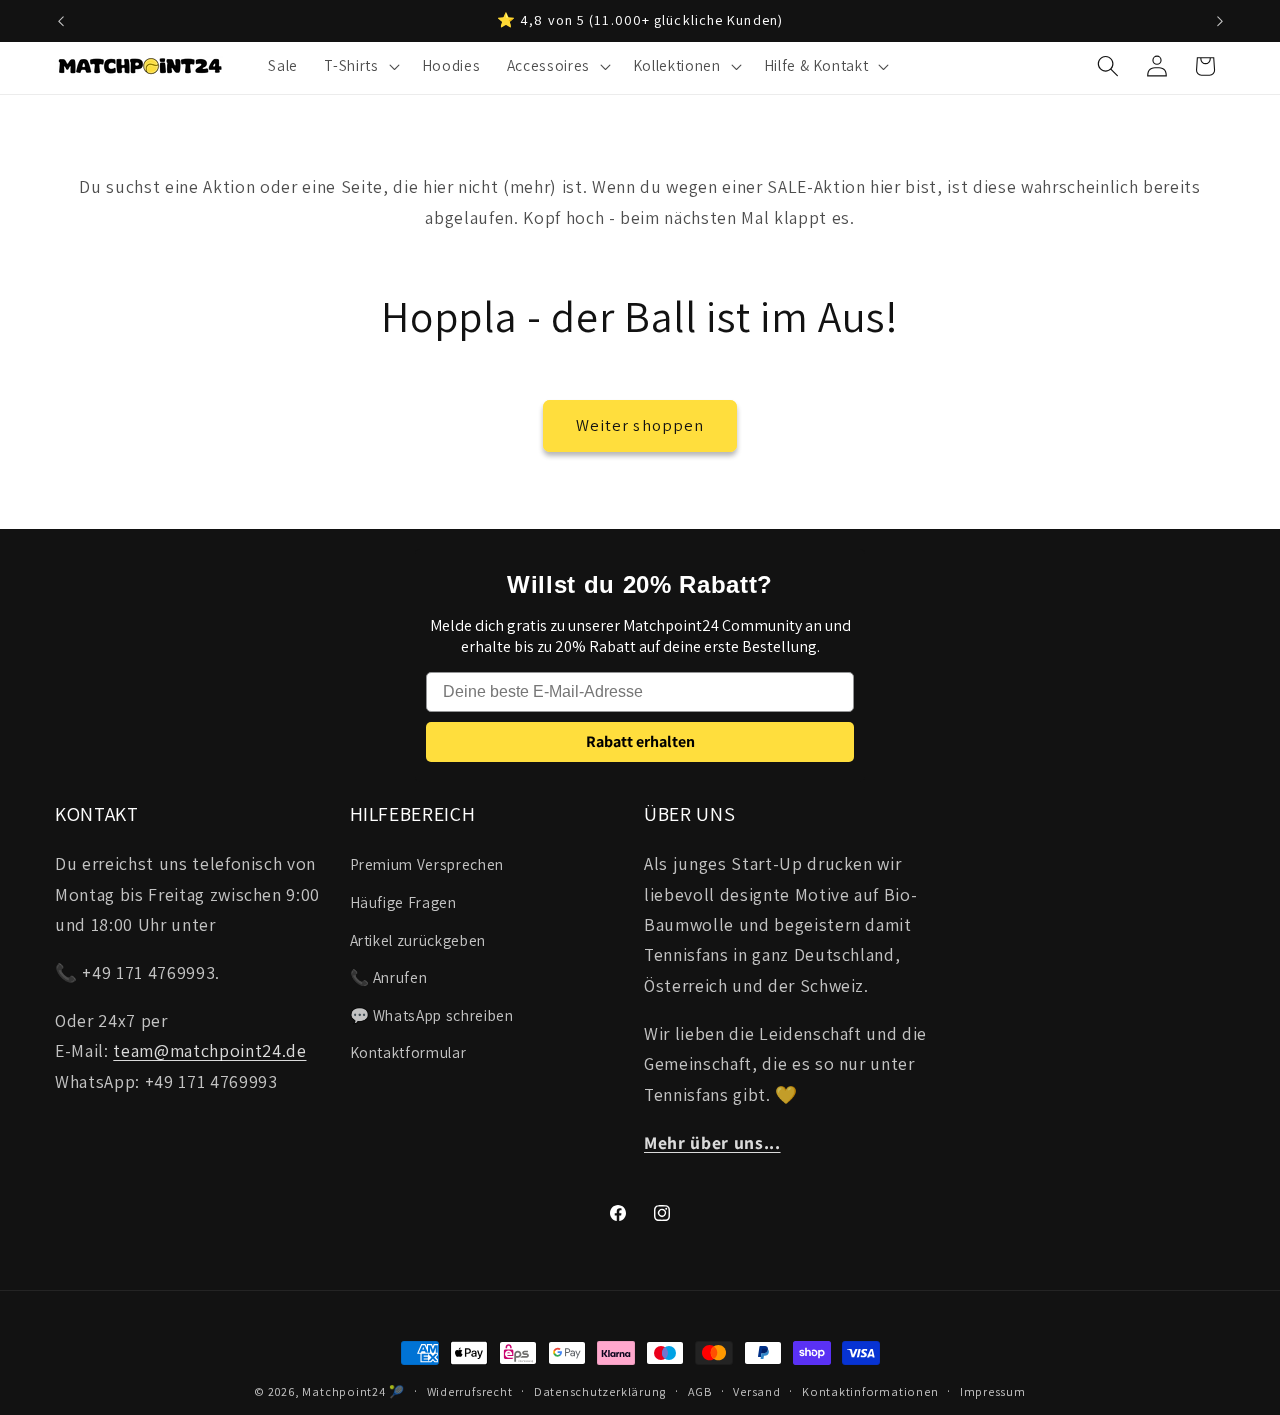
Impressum (993, 1391)
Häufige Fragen (403, 902)
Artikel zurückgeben (418, 940)
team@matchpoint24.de (209, 1051)
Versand (756, 1391)
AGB (700, 1391)
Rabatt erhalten (640, 741)
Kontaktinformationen (870, 1391)
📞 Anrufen (389, 977)
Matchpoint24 (343, 1391)
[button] (359, 66)
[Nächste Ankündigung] (1220, 21)
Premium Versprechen (427, 865)
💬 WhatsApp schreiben (432, 1015)
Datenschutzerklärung (600, 1391)
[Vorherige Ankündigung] (61, 21)
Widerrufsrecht (470, 1391)
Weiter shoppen (640, 425)
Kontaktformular (408, 1053)
